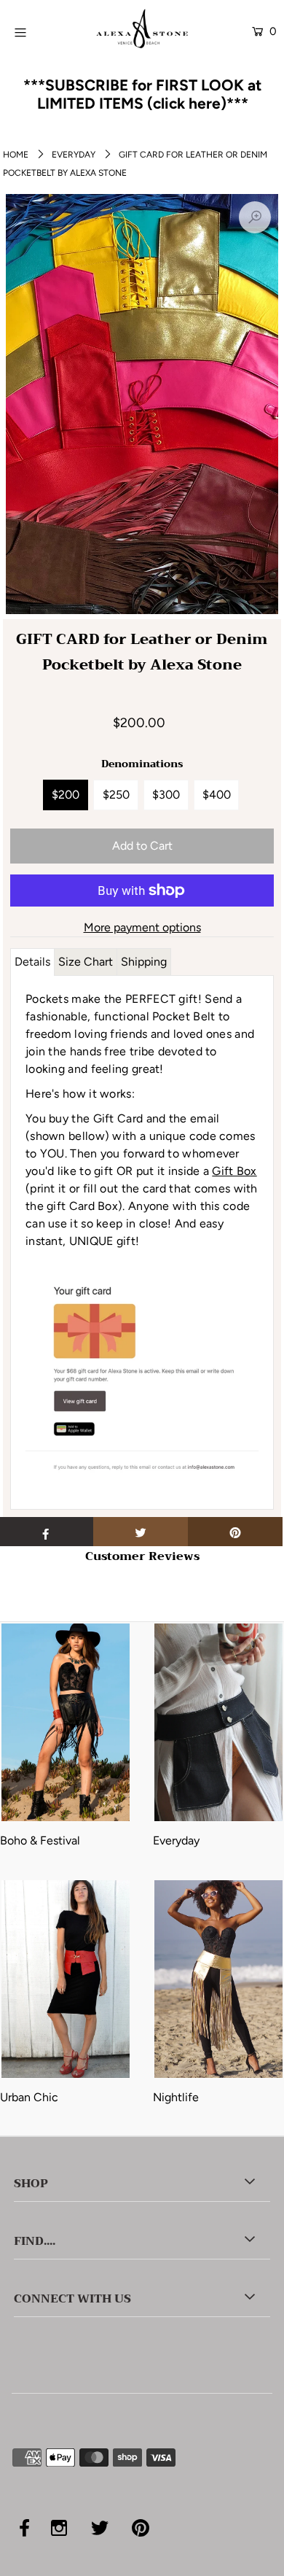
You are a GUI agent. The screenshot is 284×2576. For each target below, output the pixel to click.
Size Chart (86, 962)
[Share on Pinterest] (235, 1532)
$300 (166, 795)
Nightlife (176, 2097)
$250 (116, 795)
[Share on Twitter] (141, 1532)
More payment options (142, 927)
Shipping (144, 962)
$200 (66, 795)
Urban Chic (29, 2097)
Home (16, 155)
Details (32, 962)
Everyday (74, 155)
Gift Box (234, 1171)
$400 (217, 795)
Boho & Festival (40, 1840)
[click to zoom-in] (255, 217)
